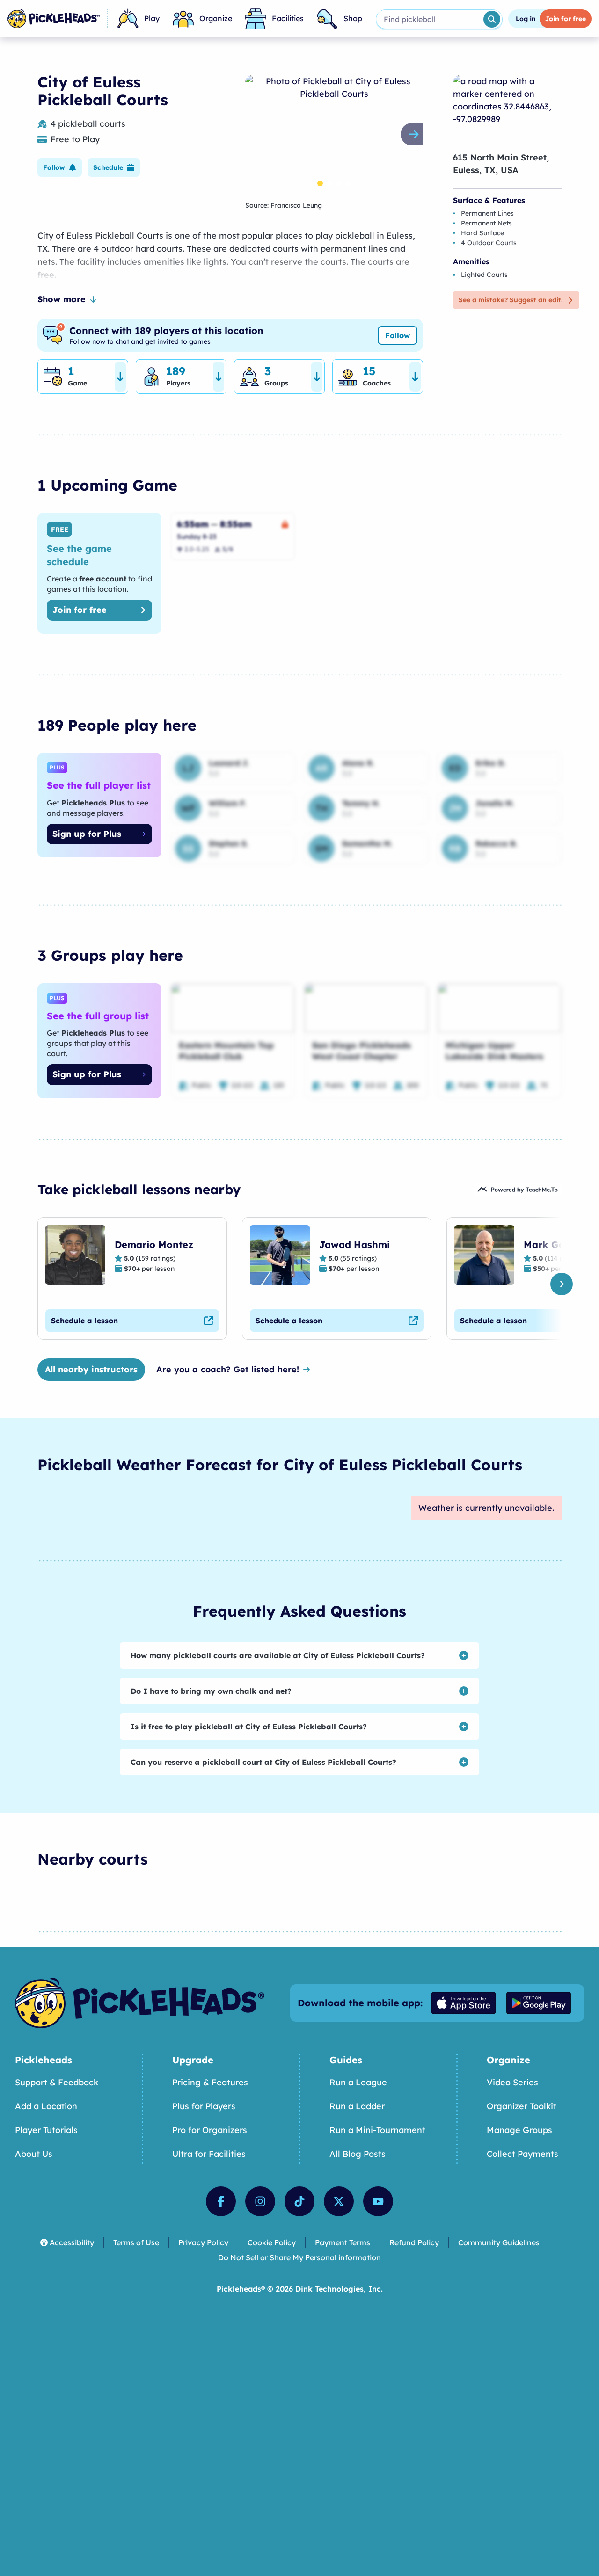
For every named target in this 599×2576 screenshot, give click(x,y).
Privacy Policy (203, 2242)
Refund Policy (414, 2242)
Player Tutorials (46, 2130)
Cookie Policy (272, 2242)
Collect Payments (522, 2154)
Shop (353, 18)
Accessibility (72, 2242)
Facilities (288, 18)
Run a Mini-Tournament (377, 2130)
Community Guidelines (499, 2242)
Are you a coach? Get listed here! (228, 1369)
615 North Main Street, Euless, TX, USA (501, 164)
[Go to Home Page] (54, 19)
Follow (398, 335)
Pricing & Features (210, 2082)
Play (152, 18)
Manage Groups (519, 2130)
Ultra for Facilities (209, 2154)
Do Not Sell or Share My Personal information (299, 2257)
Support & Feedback (57, 2082)
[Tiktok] (299, 2201)
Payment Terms (343, 2242)
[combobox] (429, 19)
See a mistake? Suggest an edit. (511, 300)
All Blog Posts (358, 2154)
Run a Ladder (357, 2106)
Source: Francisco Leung (284, 205)
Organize (216, 18)
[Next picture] (416, 134)
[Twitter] (339, 2201)
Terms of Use (136, 2242)
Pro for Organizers (210, 2130)
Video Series (512, 2082)
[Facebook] (221, 2201)
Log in (526, 19)
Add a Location (46, 2106)
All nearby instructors (91, 1369)
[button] (60, 167)
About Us (34, 2154)
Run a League (358, 2082)
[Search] (492, 19)
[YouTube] (378, 2201)
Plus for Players (204, 2106)
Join (566, 19)
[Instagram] (260, 2201)
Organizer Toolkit (522, 2106)
